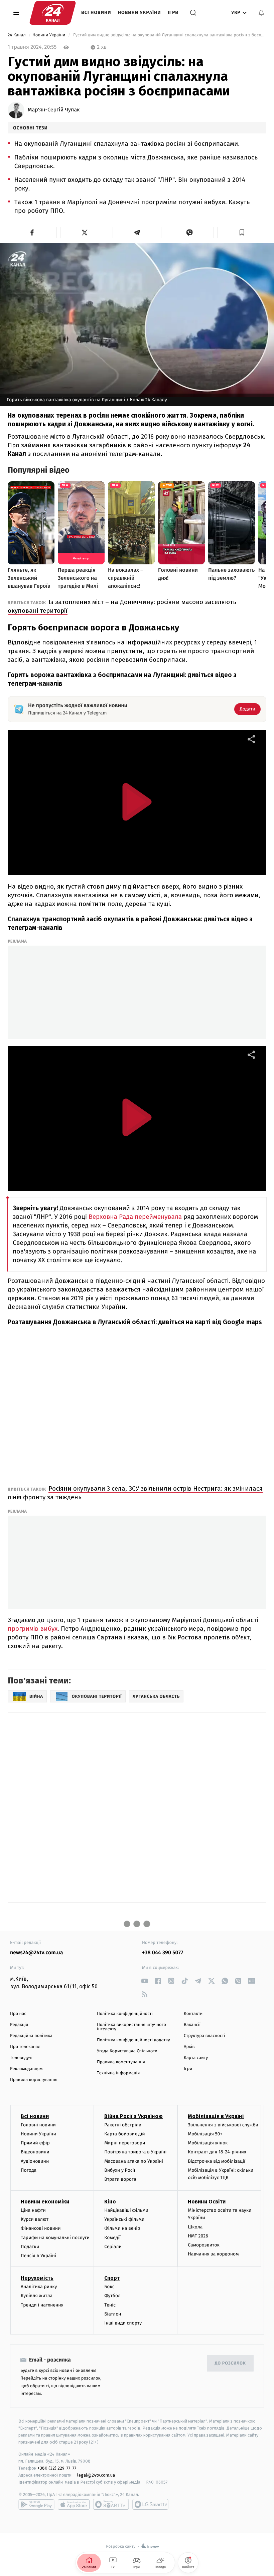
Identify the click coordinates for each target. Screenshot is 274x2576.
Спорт (112, 2278)
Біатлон (113, 2314)
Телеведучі (21, 2058)
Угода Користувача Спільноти (127, 2051)
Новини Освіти (207, 2202)
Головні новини (38, 2125)
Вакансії (192, 2025)
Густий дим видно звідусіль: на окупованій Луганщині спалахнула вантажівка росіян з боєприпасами (169, 35)
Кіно (110, 2202)
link (145, 1981)
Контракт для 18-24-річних (217, 2152)
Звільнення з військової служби (223, 2125)
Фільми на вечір (122, 2228)
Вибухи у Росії (120, 2170)
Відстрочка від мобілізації (217, 2161)
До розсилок (230, 2363)
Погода (29, 2170)
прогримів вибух (33, 1629)
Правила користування (34, 2080)
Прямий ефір (35, 2143)
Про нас (18, 2014)
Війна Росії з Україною (133, 2116)
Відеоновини (35, 2152)
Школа (195, 2227)
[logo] (53, 13)
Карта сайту (196, 2058)
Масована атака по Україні (134, 2161)
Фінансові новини (41, 2228)
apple (74, 2504)
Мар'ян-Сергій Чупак (54, 110)
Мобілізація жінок (208, 2143)
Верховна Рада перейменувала (135, 1217)
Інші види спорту (123, 2323)
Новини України (140, 13)
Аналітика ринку (39, 2287)
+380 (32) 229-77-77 (57, 2468)
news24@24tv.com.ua (37, 1953)
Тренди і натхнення (42, 2305)
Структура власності (204, 2036)
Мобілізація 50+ (205, 2134)
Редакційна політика (31, 2036)
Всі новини (96, 13)
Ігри (173, 13)
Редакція (19, 2025)
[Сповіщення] (261, 13)
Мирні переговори (125, 2143)
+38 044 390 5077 (163, 1953)
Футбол (112, 2296)
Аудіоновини (35, 2161)
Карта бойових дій (125, 2134)
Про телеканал (25, 2047)
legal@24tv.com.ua (96, 2475)
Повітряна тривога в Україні (135, 2152)
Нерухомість (37, 2278)
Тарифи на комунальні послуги (55, 2238)
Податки (30, 2247)
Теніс (110, 2305)
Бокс (109, 2287)
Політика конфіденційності (125, 2014)
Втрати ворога (120, 2179)
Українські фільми (124, 2219)
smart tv (111, 2504)
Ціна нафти (33, 2210)
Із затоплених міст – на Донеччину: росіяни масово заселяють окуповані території (122, 606)
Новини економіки (45, 2202)
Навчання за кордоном (213, 2254)
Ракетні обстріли (123, 2125)
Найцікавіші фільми (126, 2210)
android (36, 2504)
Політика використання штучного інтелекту (131, 2027)
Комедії (112, 2238)
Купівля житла (37, 2296)
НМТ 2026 (198, 2236)
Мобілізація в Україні (216, 2116)
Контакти (193, 2014)
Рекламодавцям (26, 2069)
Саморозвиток (204, 2245)
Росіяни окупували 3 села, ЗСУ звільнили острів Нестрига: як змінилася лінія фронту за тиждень (135, 1493)
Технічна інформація (118, 2073)
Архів (189, 2047)
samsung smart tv (150, 2504)
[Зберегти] (242, 232)
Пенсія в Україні (38, 2256)
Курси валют (35, 2219)
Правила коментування (121, 2062)
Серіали (113, 2247)
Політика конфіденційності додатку (133, 2040)
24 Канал (17, 35)
